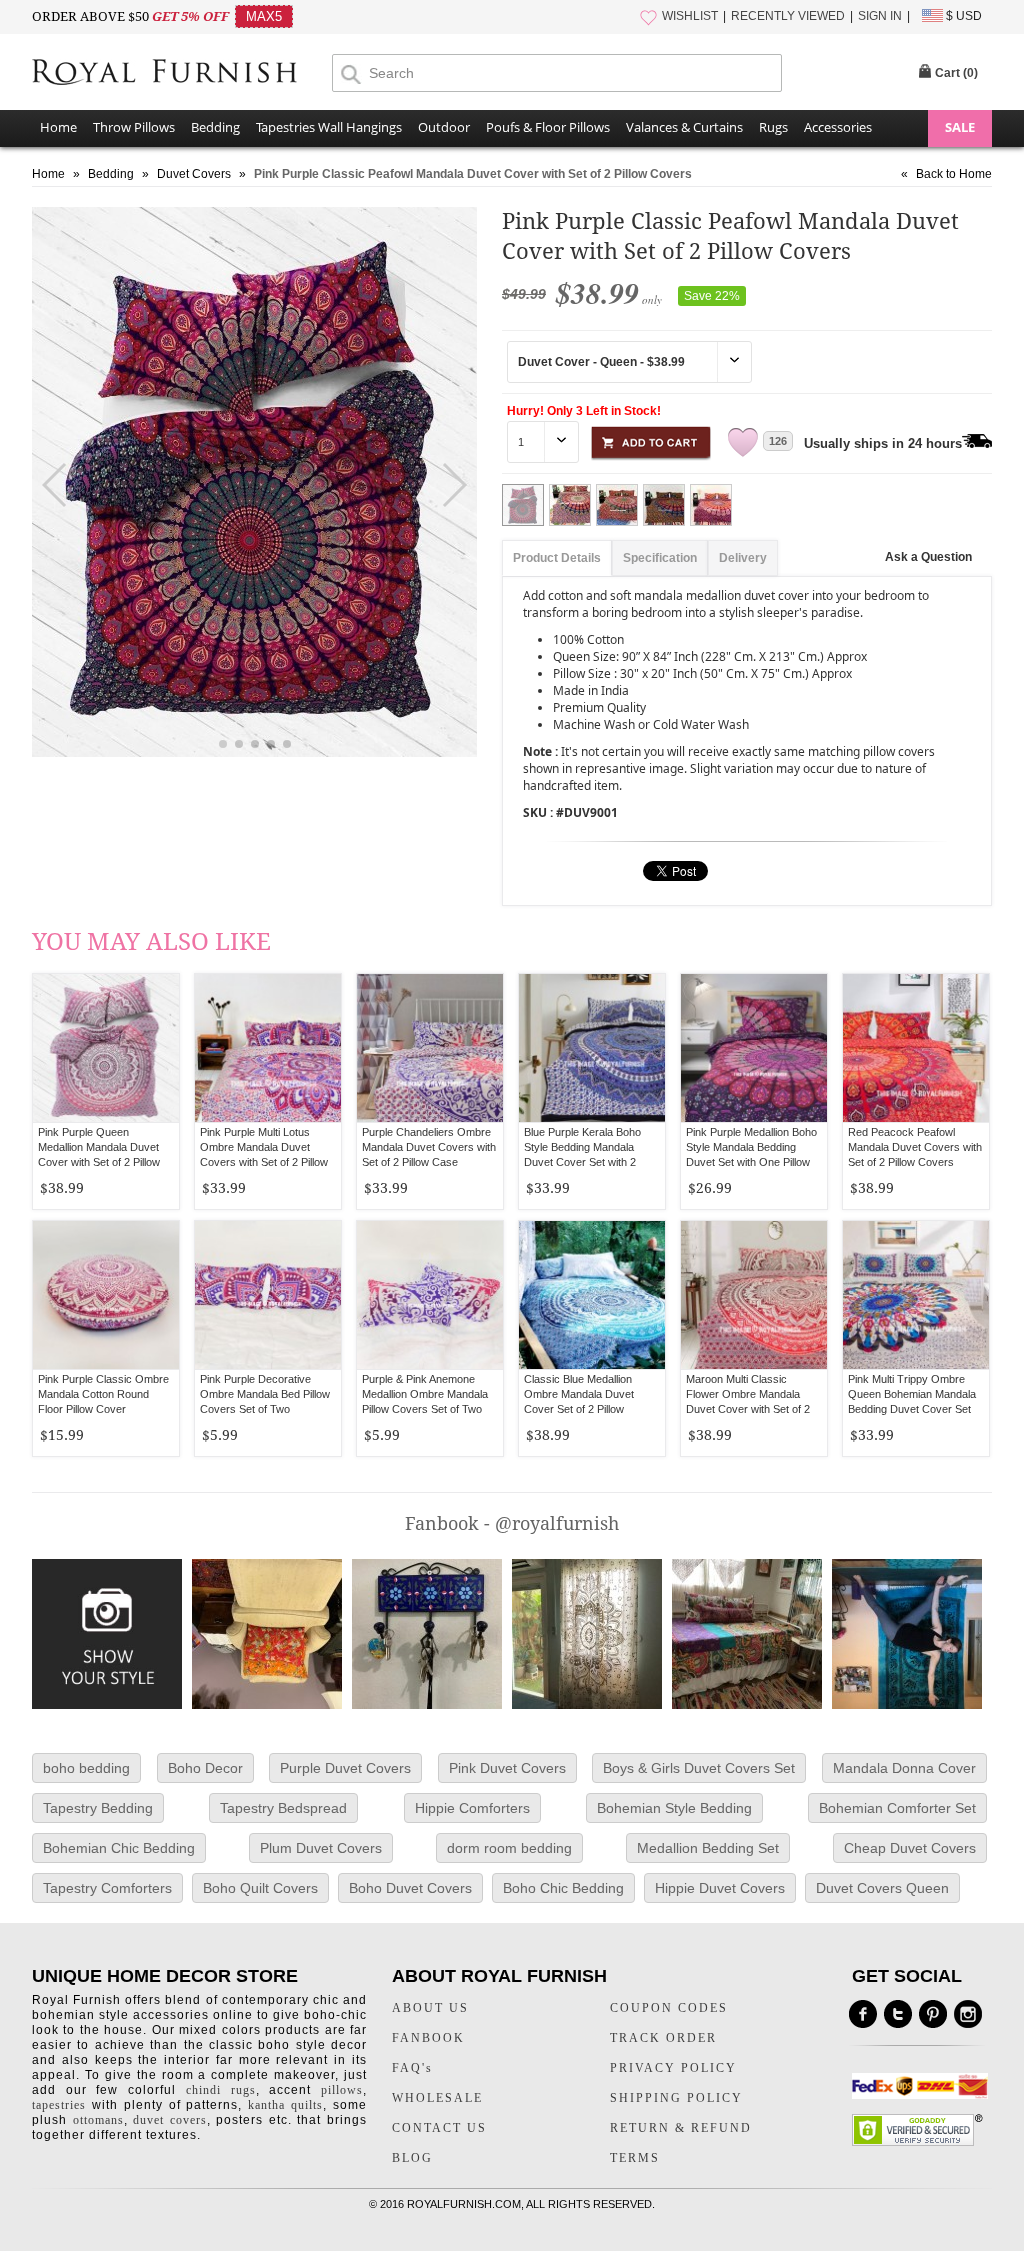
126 (778, 441)
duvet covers (170, 2120)
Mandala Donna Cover (904, 1768)
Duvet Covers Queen (882, 1888)
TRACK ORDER (663, 2038)
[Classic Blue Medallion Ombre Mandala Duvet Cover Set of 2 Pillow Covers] (592, 1295)
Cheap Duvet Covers (910, 1848)
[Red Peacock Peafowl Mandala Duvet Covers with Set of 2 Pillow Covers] (916, 1048)
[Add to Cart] (651, 439)
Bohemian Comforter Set (897, 1808)
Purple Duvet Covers (345, 1768)
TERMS (635, 2158)
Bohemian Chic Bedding (119, 1848)
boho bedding (86, 1768)
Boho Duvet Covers (410, 1888)
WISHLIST (690, 16)
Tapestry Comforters (107, 1888)
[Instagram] (968, 2014)
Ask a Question (928, 557)
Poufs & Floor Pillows (548, 127)
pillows (342, 2090)
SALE (960, 127)
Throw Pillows (134, 127)
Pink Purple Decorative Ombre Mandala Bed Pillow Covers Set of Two (265, 1394)
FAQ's (412, 2068)
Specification (660, 558)
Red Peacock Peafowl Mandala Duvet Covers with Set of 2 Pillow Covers (915, 1147)
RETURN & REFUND (681, 2128)
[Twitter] (898, 2014)
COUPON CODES (669, 2008)
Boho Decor (205, 1768)
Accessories (838, 127)
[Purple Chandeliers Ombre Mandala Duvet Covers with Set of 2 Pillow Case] (430, 1048)
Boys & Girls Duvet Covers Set (699, 1768)
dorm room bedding (509, 1848)
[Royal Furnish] (182, 74)
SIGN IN (880, 16)
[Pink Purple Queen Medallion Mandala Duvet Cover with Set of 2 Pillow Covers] (106, 1048)
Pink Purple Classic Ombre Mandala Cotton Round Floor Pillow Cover (103, 1394)
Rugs (773, 127)
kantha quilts (285, 2105)
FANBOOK (428, 2038)
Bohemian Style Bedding (674, 1808)
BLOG (412, 2158)
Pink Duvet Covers (507, 1768)
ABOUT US (430, 2008)
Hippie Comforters (472, 1808)
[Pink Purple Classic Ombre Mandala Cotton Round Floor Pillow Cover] (106, 1295)
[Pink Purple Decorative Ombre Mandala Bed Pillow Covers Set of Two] (268, 1295)
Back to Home (954, 174)
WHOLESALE (437, 2098)
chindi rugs (221, 2090)
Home (58, 127)
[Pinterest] (933, 2014)
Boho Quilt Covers (260, 1888)
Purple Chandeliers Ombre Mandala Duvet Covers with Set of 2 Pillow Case (429, 1147)
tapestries (59, 2105)
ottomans (98, 2120)
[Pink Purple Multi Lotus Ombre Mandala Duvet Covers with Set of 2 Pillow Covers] (268, 1048)
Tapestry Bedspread (283, 1808)
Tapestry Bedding (98, 1808)
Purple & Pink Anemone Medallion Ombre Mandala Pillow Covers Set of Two (425, 1394)
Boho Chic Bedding (563, 1888)
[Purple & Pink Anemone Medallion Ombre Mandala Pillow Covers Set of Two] (430, 1295)
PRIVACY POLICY (673, 2068)
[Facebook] (863, 2014)
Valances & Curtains (684, 127)
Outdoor (444, 127)
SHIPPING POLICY (676, 2098)
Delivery (743, 558)
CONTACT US (439, 2128)
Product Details (557, 558)
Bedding (215, 127)
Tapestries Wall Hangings (329, 127)
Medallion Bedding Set (708, 1848)
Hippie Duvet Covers (720, 1888)
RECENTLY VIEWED (788, 16)
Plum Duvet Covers (321, 1848)
